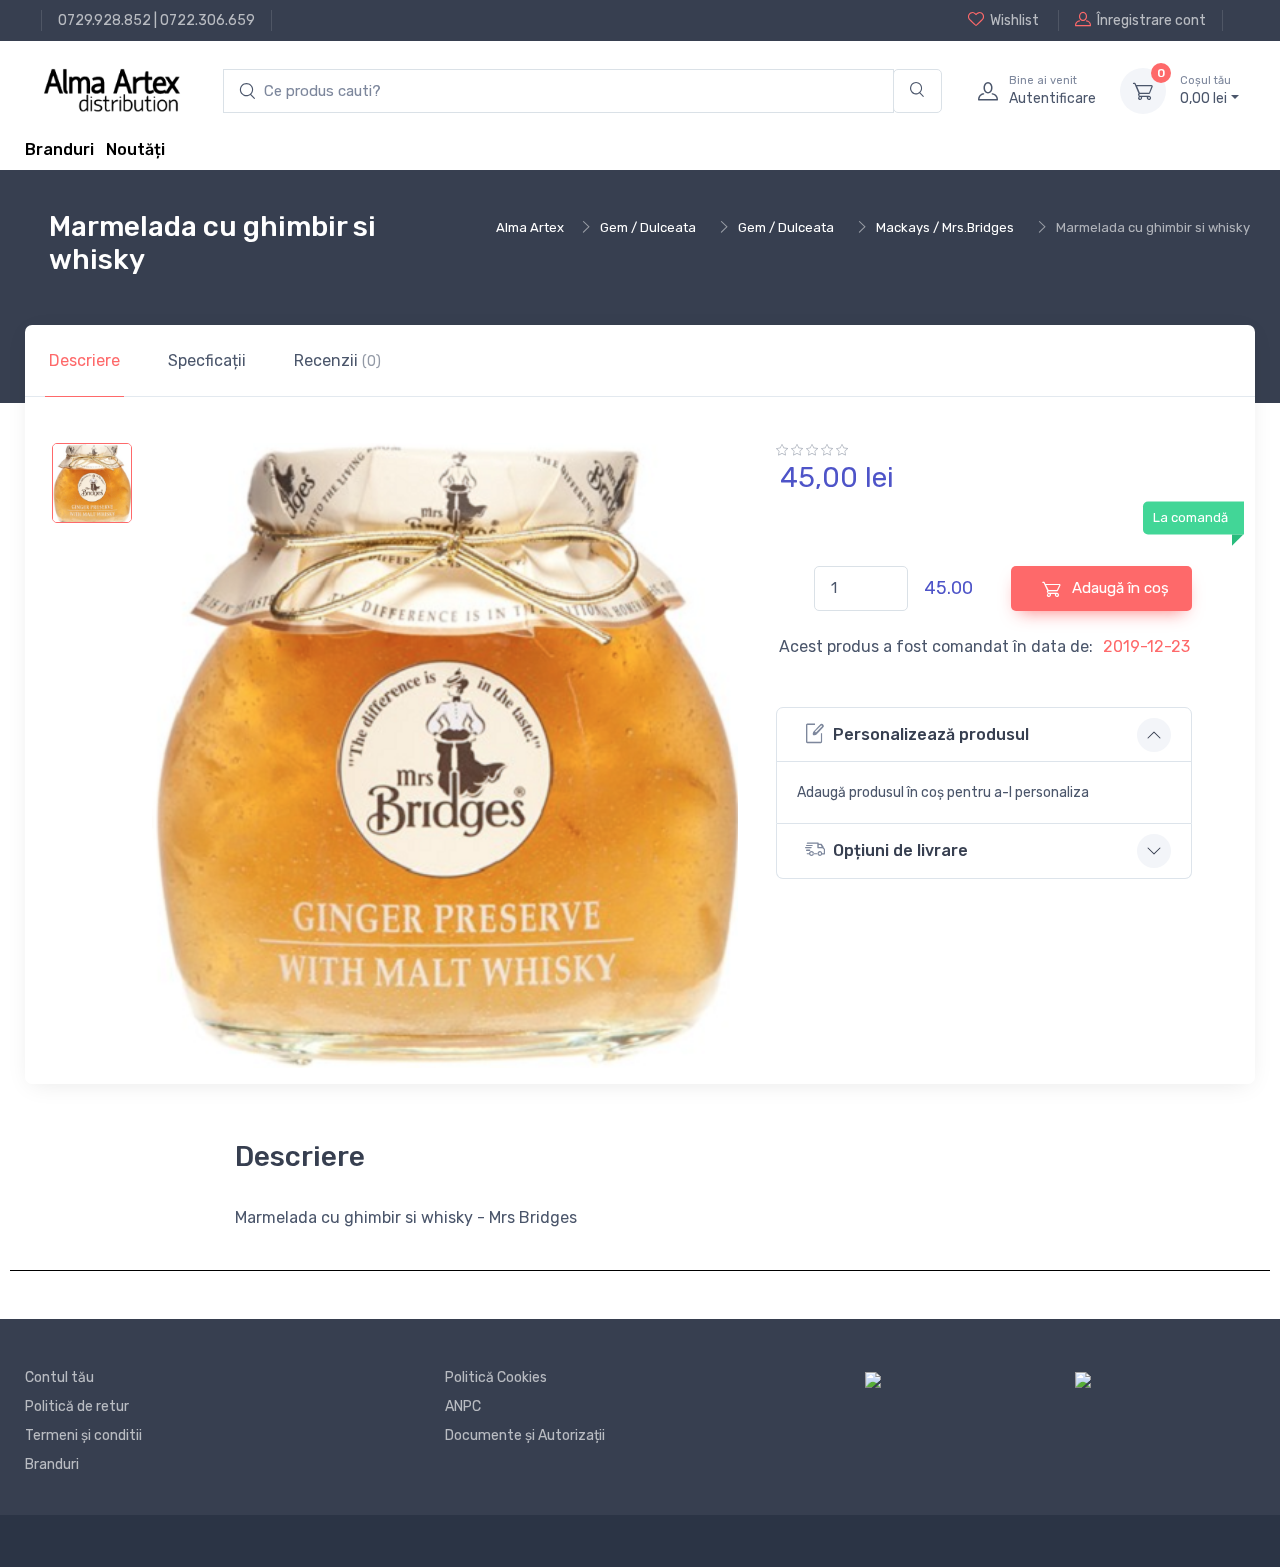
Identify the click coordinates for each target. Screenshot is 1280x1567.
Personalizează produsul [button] (931, 734)
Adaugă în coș (1118, 588)
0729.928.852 (104, 20)
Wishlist (1014, 20)
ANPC (463, 1406)
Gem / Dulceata (648, 227)
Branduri (59, 149)
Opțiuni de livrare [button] (900, 850)
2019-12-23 (1146, 646)
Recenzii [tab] (337, 360)
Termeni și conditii (83, 1435)
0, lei (1205, 90)
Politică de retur (77, 1406)
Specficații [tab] (207, 360)
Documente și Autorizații (525, 1435)
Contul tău (59, 1377)
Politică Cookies (496, 1377)
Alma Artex (530, 227)
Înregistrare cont (1151, 20)
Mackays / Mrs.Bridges (945, 227)
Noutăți (135, 149)
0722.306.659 (207, 20)
